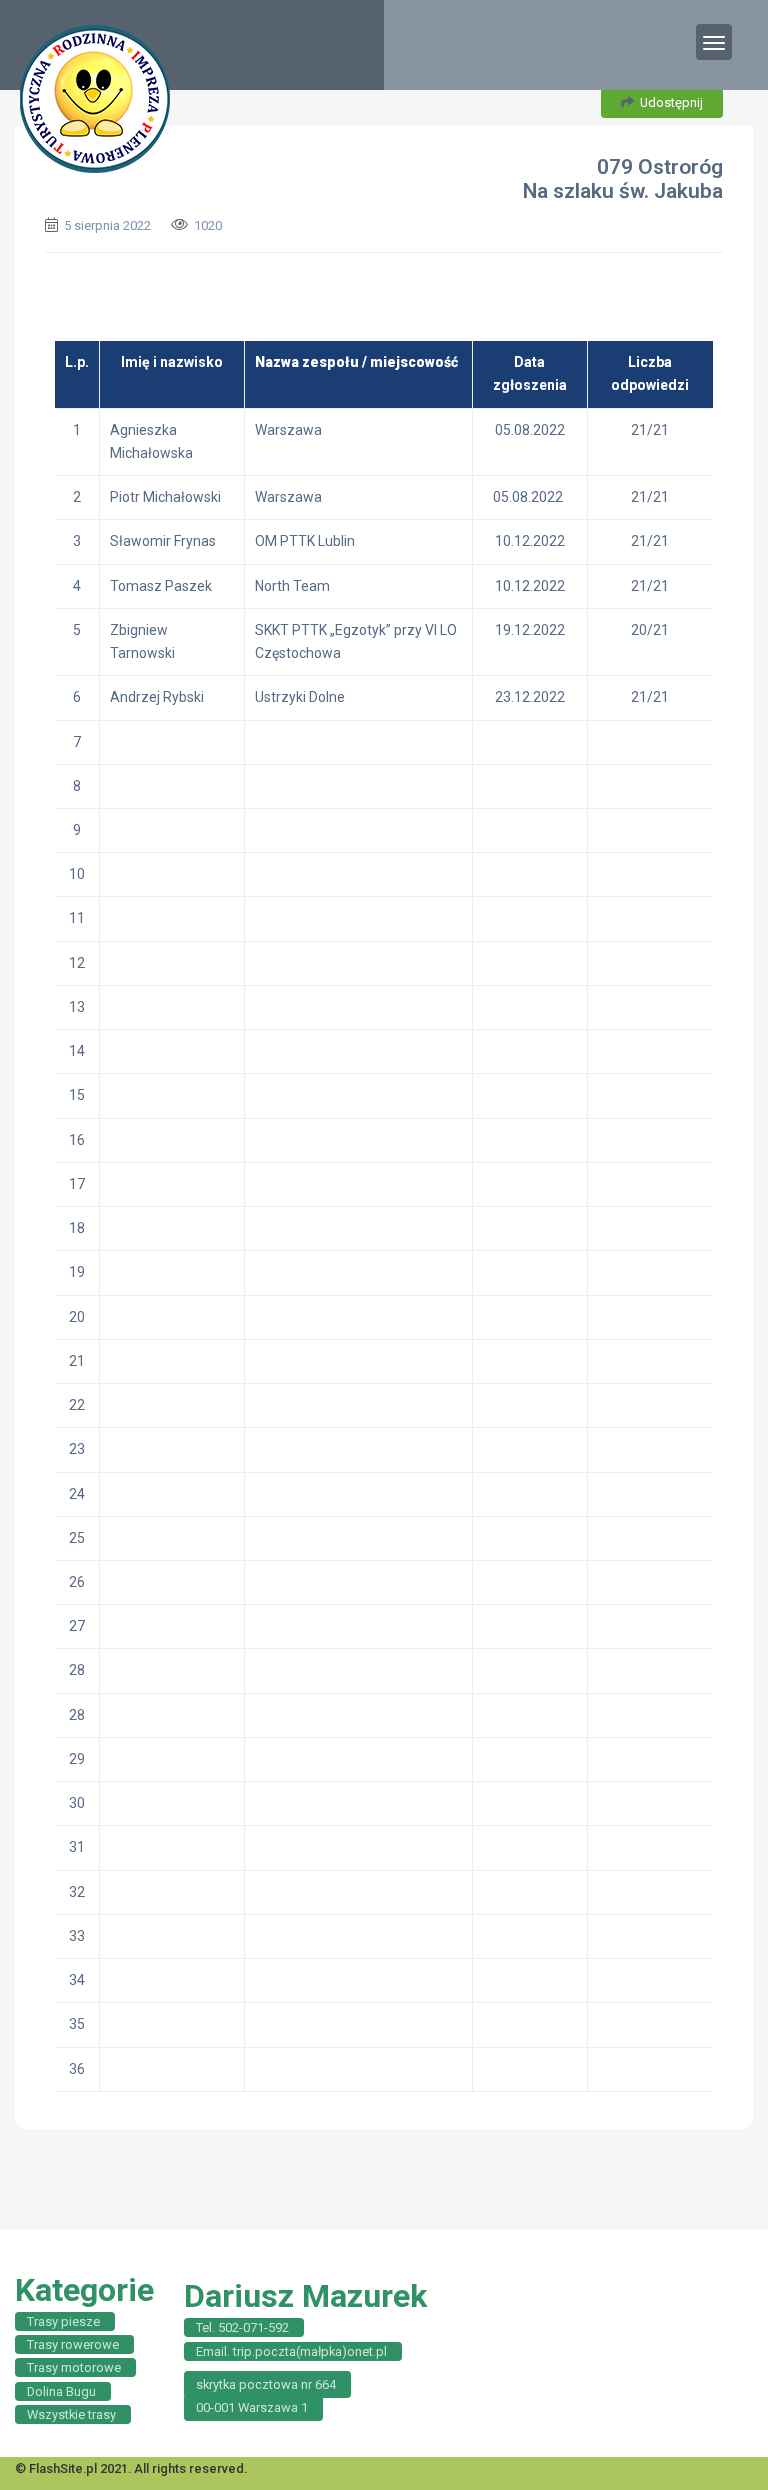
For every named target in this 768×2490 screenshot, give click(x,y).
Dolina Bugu (61, 2391)
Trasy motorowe (74, 2367)
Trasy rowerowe (73, 2344)
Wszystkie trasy (71, 2414)
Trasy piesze (63, 2321)
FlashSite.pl (63, 2468)
